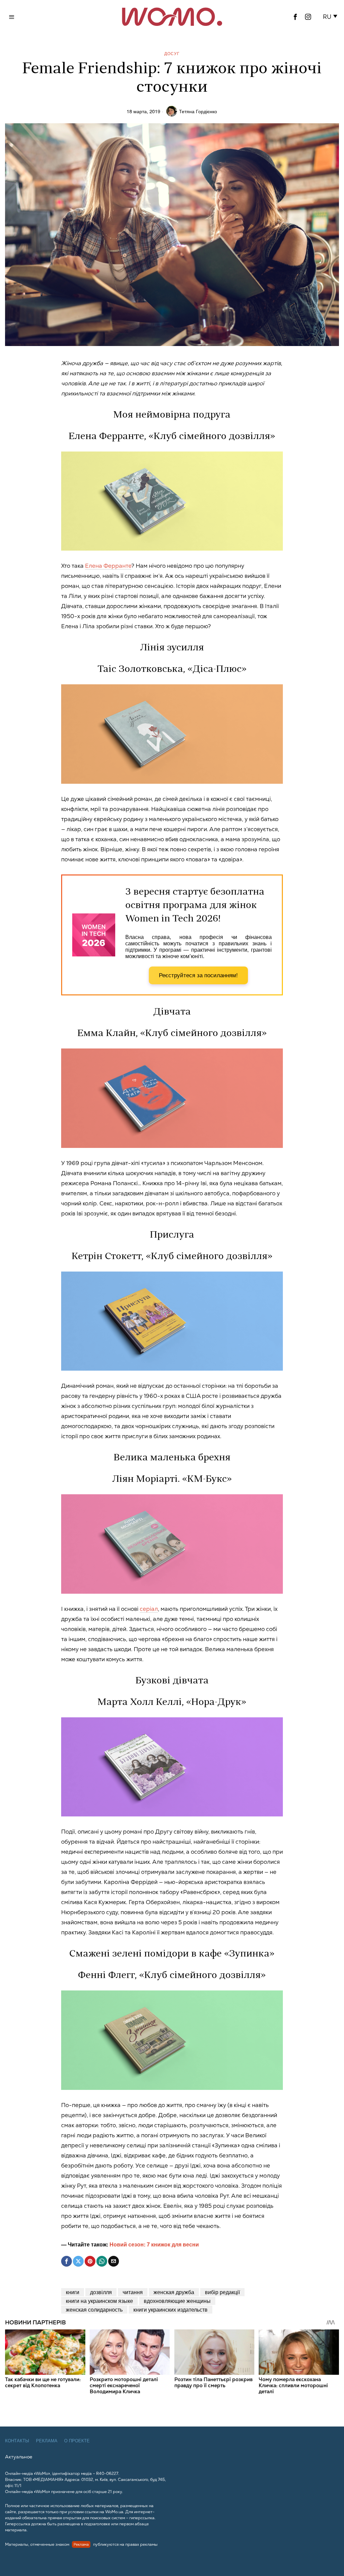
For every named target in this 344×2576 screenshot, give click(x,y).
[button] (331, 17)
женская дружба (174, 2292)
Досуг (172, 53)
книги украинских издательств (170, 2309)
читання (133, 2292)
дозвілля (101, 2292)
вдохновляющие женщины (177, 2301)
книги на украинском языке (99, 2301)
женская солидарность (94, 2309)
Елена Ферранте (108, 566)
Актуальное (19, 2457)
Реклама (47, 2441)
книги (73, 2292)
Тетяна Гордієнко (198, 111)
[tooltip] (295, 17)
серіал (149, 1609)
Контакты (17, 2441)
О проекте (77, 2441)
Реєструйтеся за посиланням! (198, 975)
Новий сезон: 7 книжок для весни (154, 2244)
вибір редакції (222, 2292)
